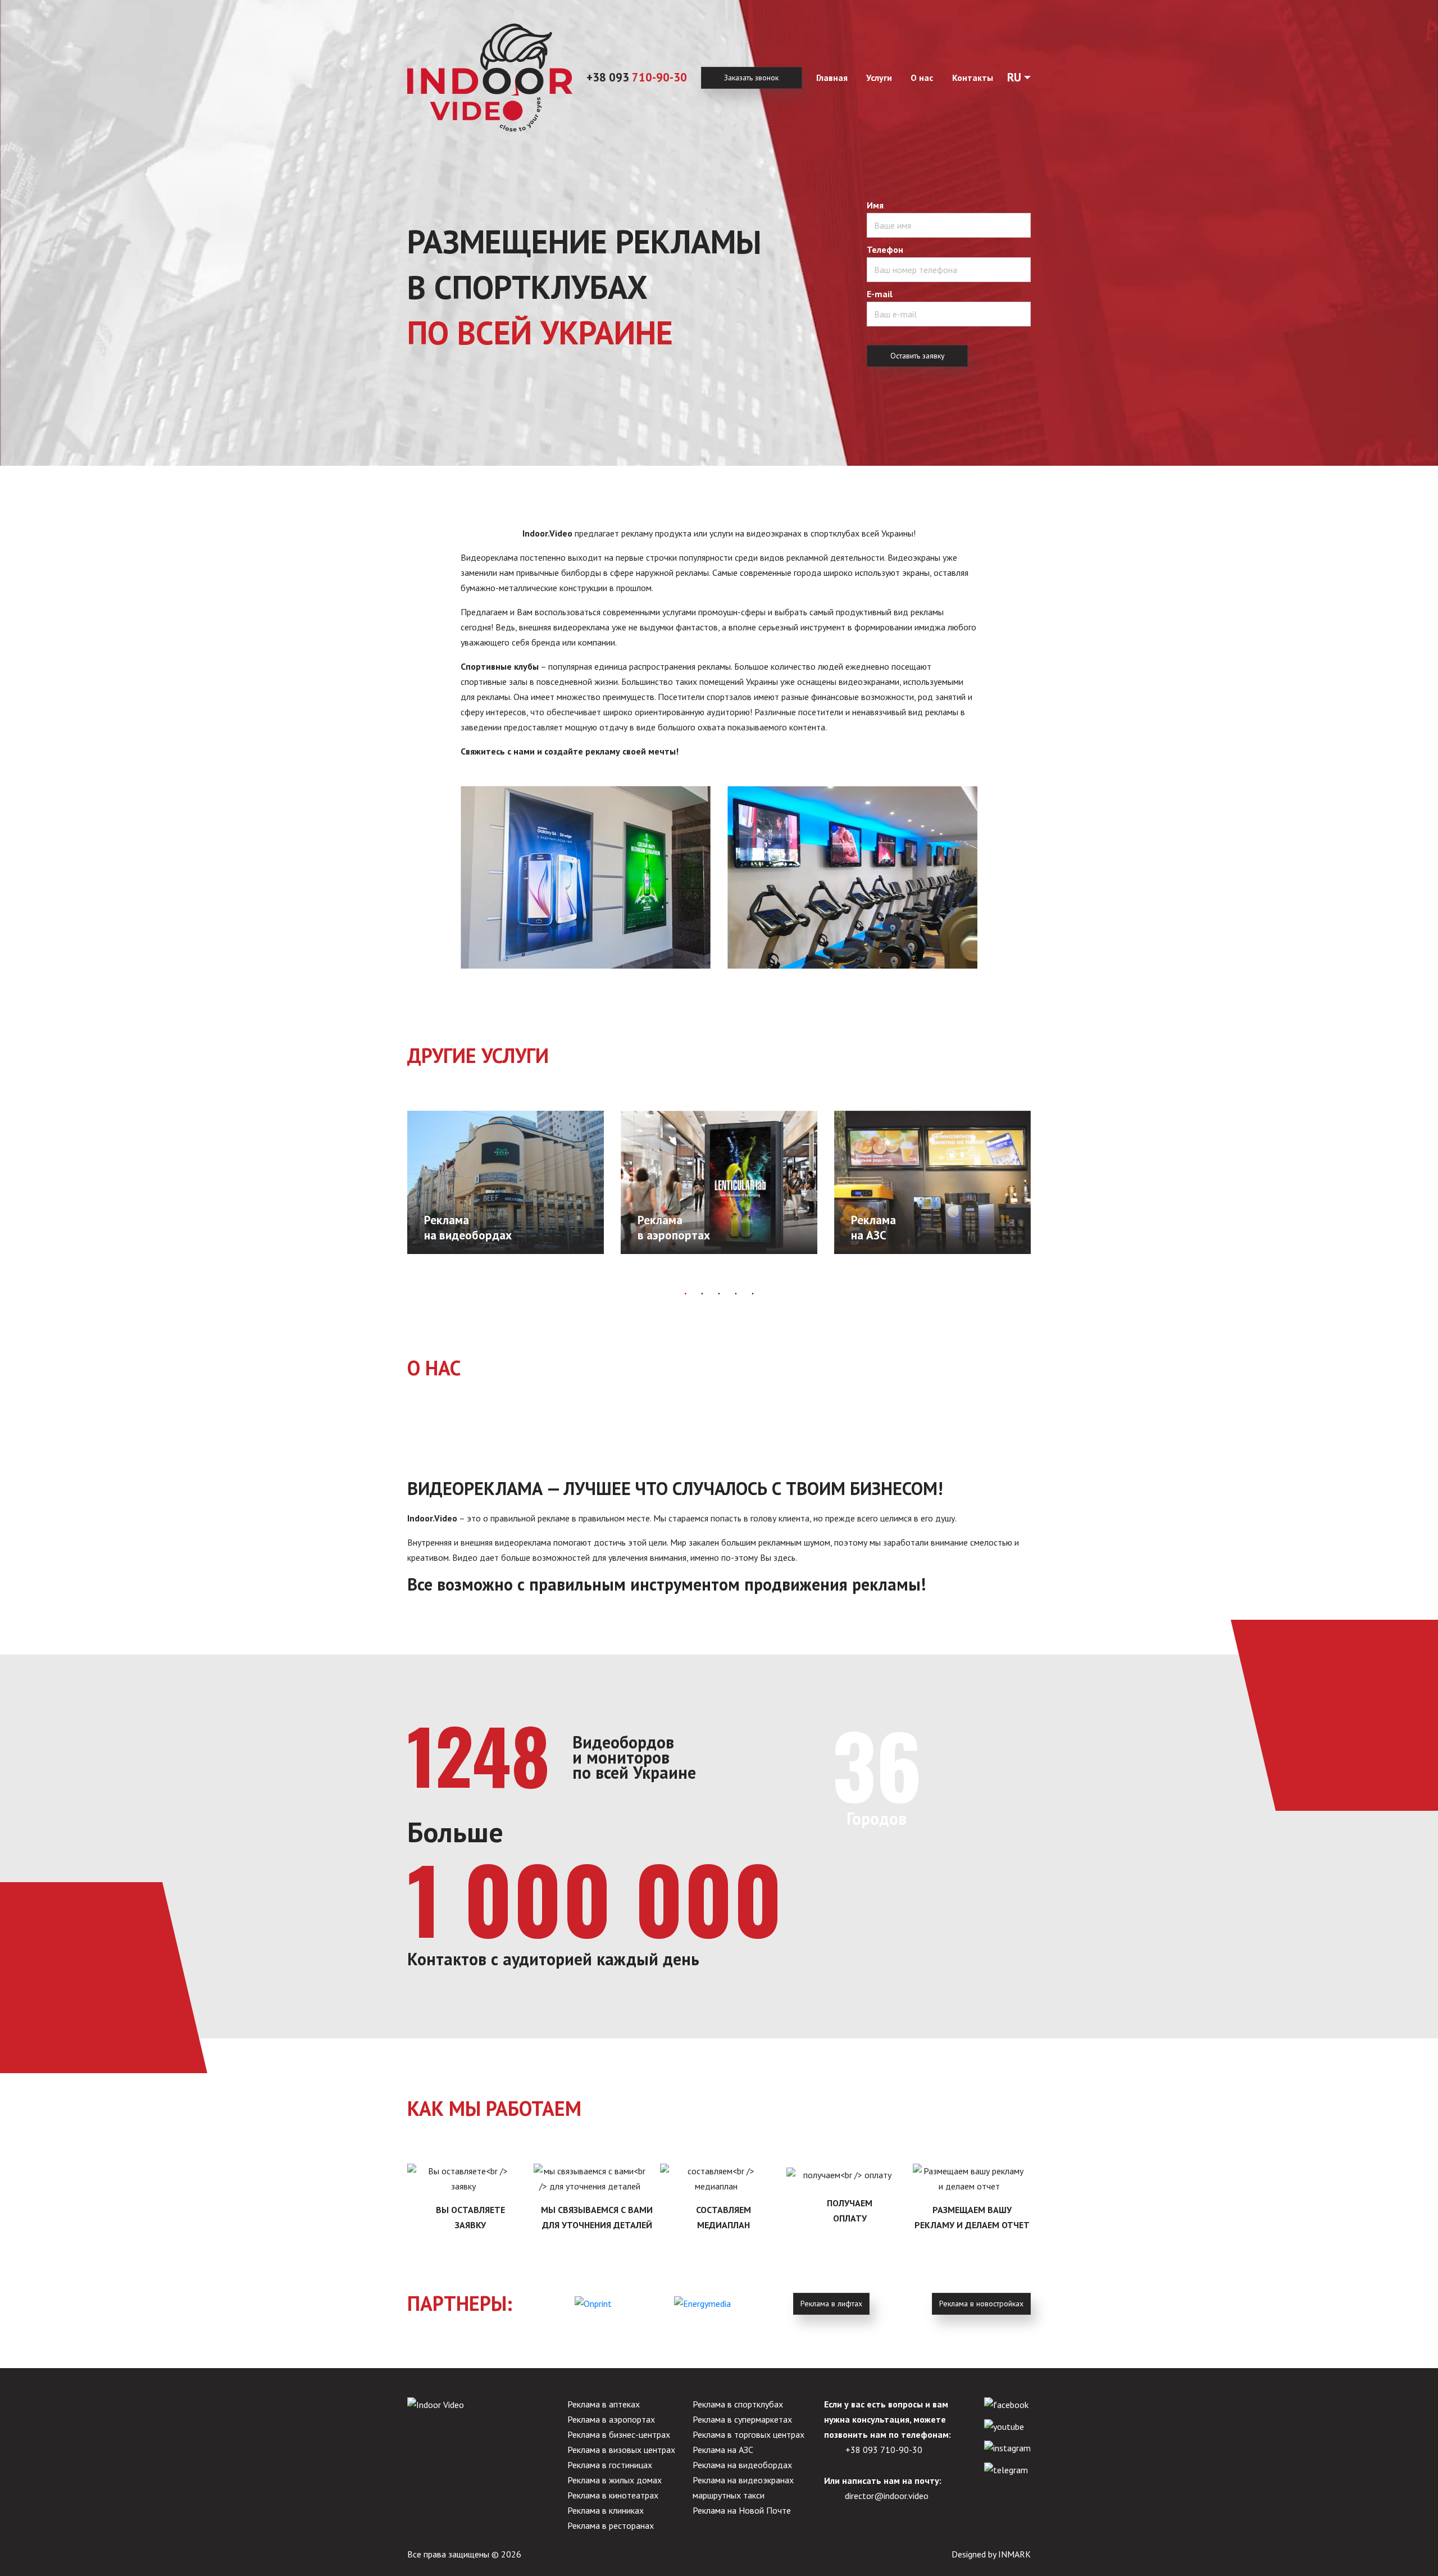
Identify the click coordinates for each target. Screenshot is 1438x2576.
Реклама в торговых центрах (748, 2434)
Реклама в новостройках (981, 2304)
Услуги (879, 78)
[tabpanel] (506, 1183)
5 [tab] (753, 1293)
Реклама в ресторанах (611, 2525)
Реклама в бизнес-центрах (619, 2434)
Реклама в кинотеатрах (613, 2495)
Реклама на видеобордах (742, 2465)
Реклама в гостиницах (610, 2465)
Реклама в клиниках (606, 2510)
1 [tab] (685, 1293)
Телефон (885, 249)
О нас (922, 78)
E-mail (880, 294)
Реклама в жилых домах (615, 2480)
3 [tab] (719, 1293)
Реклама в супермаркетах (742, 2419)
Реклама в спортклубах (738, 2404)
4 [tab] (736, 1293)
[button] (1019, 78)
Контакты (973, 78)
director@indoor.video (887, 2496)
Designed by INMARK (991, 2554)
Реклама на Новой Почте (742, 2510)
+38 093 (637, 77)
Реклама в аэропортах (611, 2419)
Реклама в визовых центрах (621, 2450)
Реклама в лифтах (831, 2304)
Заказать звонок (751, 78)
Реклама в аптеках (604, 2404)
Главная (832, 78)
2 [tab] (702, 1293)
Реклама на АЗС (723, 2450)
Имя (875, 205)
